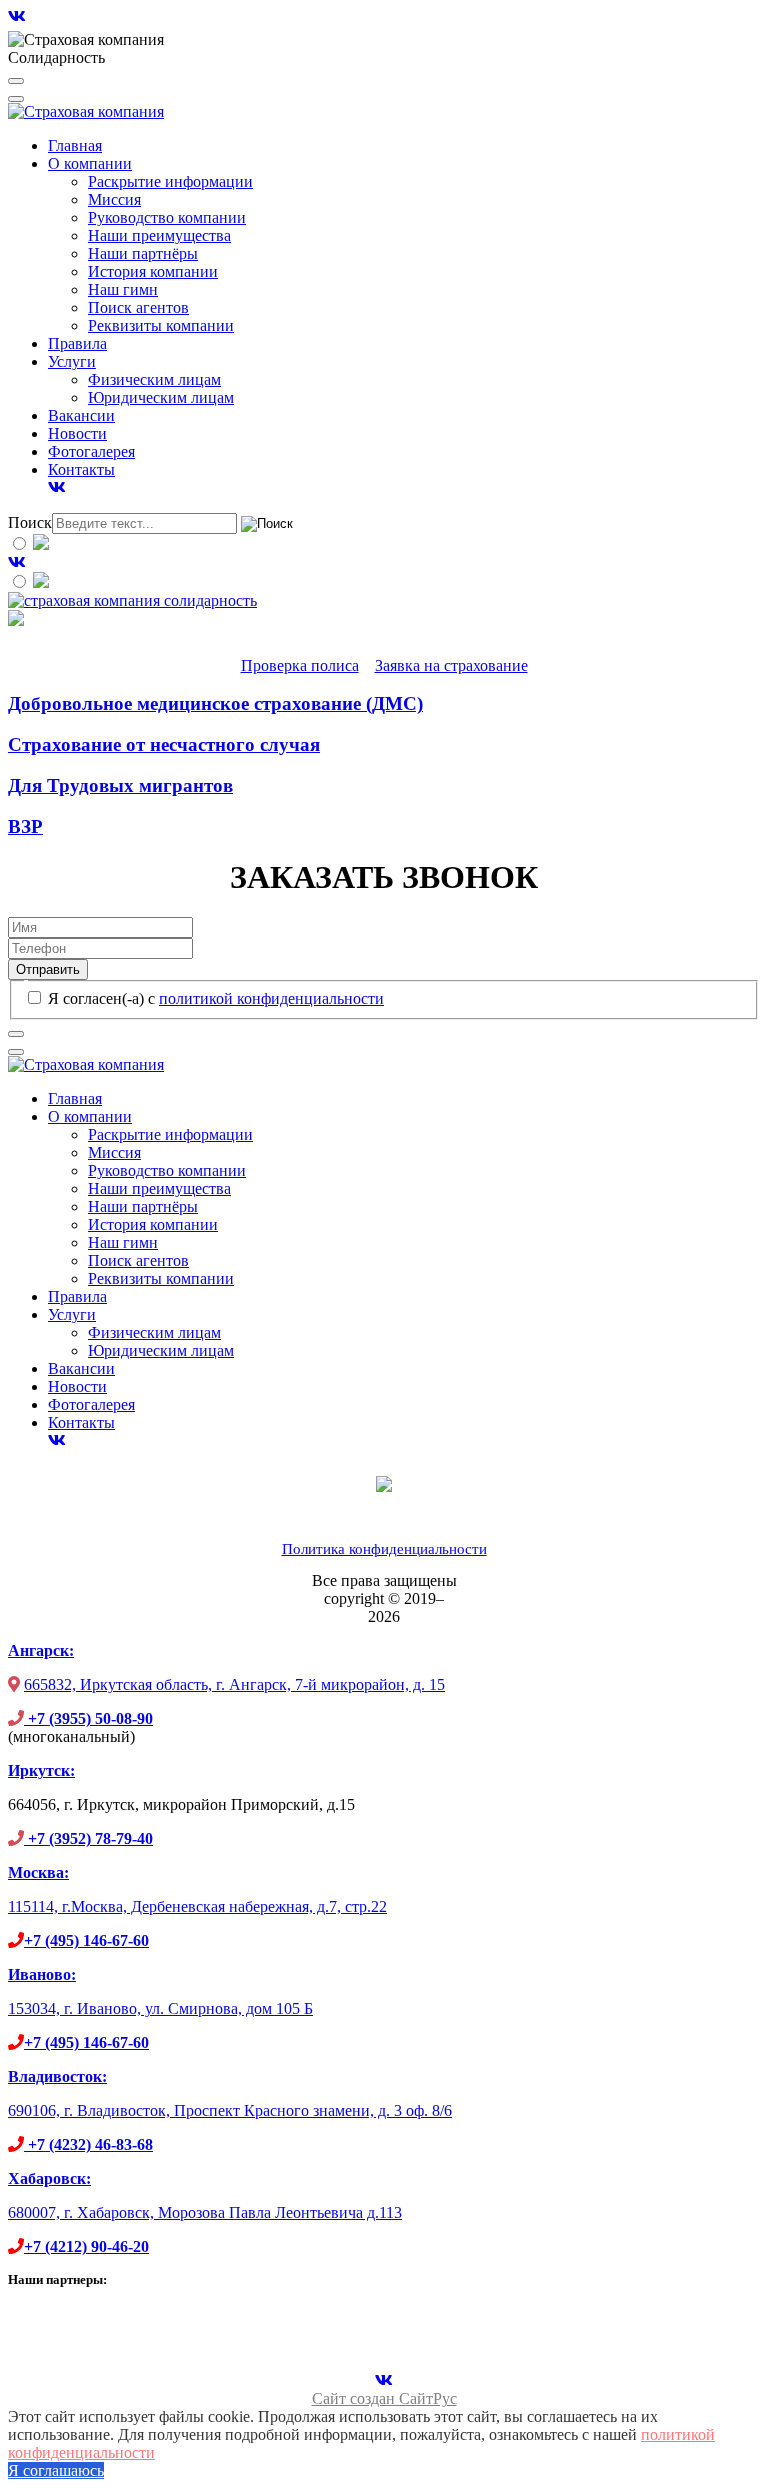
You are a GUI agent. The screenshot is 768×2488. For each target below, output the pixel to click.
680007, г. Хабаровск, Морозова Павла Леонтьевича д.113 (205, 2212)
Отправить (48, 969)
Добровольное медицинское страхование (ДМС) (215, 703)
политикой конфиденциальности (271, 998)
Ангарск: (41, 1650)
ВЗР (25, 826)
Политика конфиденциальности (384, 1549)
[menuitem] (75, 145)
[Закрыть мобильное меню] (16, 99)
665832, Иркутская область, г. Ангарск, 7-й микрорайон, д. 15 (234, 1684)
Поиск (30, 522)
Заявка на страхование (451, 665)
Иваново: (42, 1974)
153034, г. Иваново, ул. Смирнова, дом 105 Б (160, 2008)
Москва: (38, 1872)
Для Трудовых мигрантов (120, 785)
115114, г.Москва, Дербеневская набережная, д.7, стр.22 (197, 1906)
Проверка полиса (300, 665)
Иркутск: (41, 1770)
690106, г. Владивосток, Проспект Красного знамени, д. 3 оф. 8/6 (230, 2110)
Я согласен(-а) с (214, 998)
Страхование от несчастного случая (164, 744)
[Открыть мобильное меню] (16, 81)
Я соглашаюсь (56, 2470)
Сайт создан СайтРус (384, 2398)
